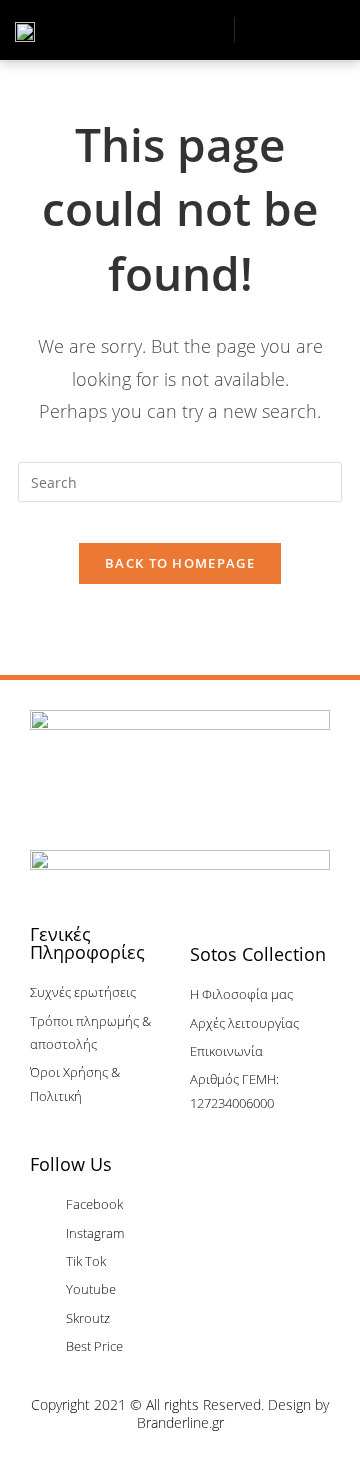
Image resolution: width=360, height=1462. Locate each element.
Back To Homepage (180, 563)
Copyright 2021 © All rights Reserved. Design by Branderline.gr (180, 1413)
